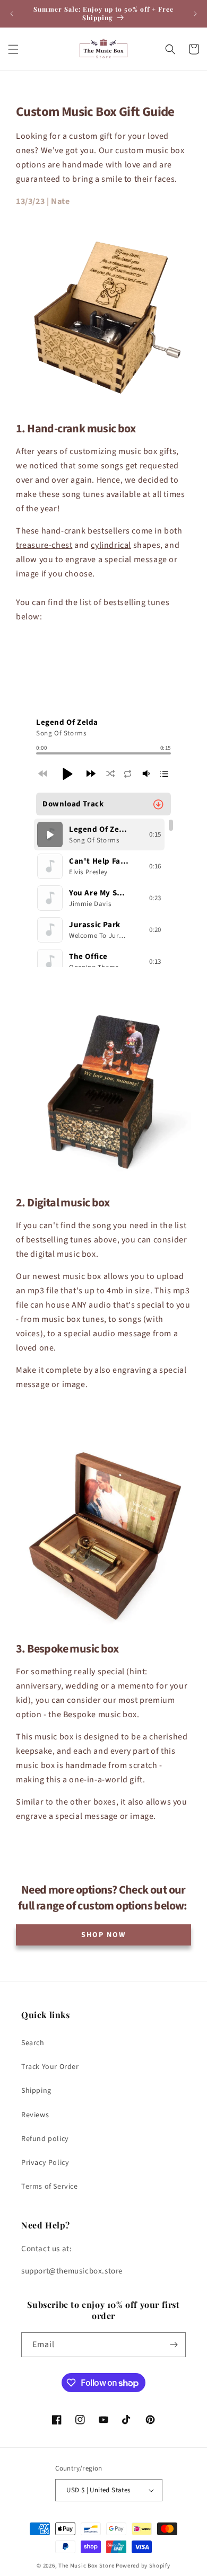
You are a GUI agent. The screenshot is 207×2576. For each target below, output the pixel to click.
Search (33, 2043)
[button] (13, 49)
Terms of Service (50, 2187)
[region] (103, 893)
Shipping (36, 2091)
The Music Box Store (86, 2566)
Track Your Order (50, 2067)
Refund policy (45, 2139)
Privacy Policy (45, 2163)
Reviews (35, 2115)
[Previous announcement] (12, 14)
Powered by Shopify (143, 2566)
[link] (103, 1935)
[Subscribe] (174, 2345)
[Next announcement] (195, 14)
